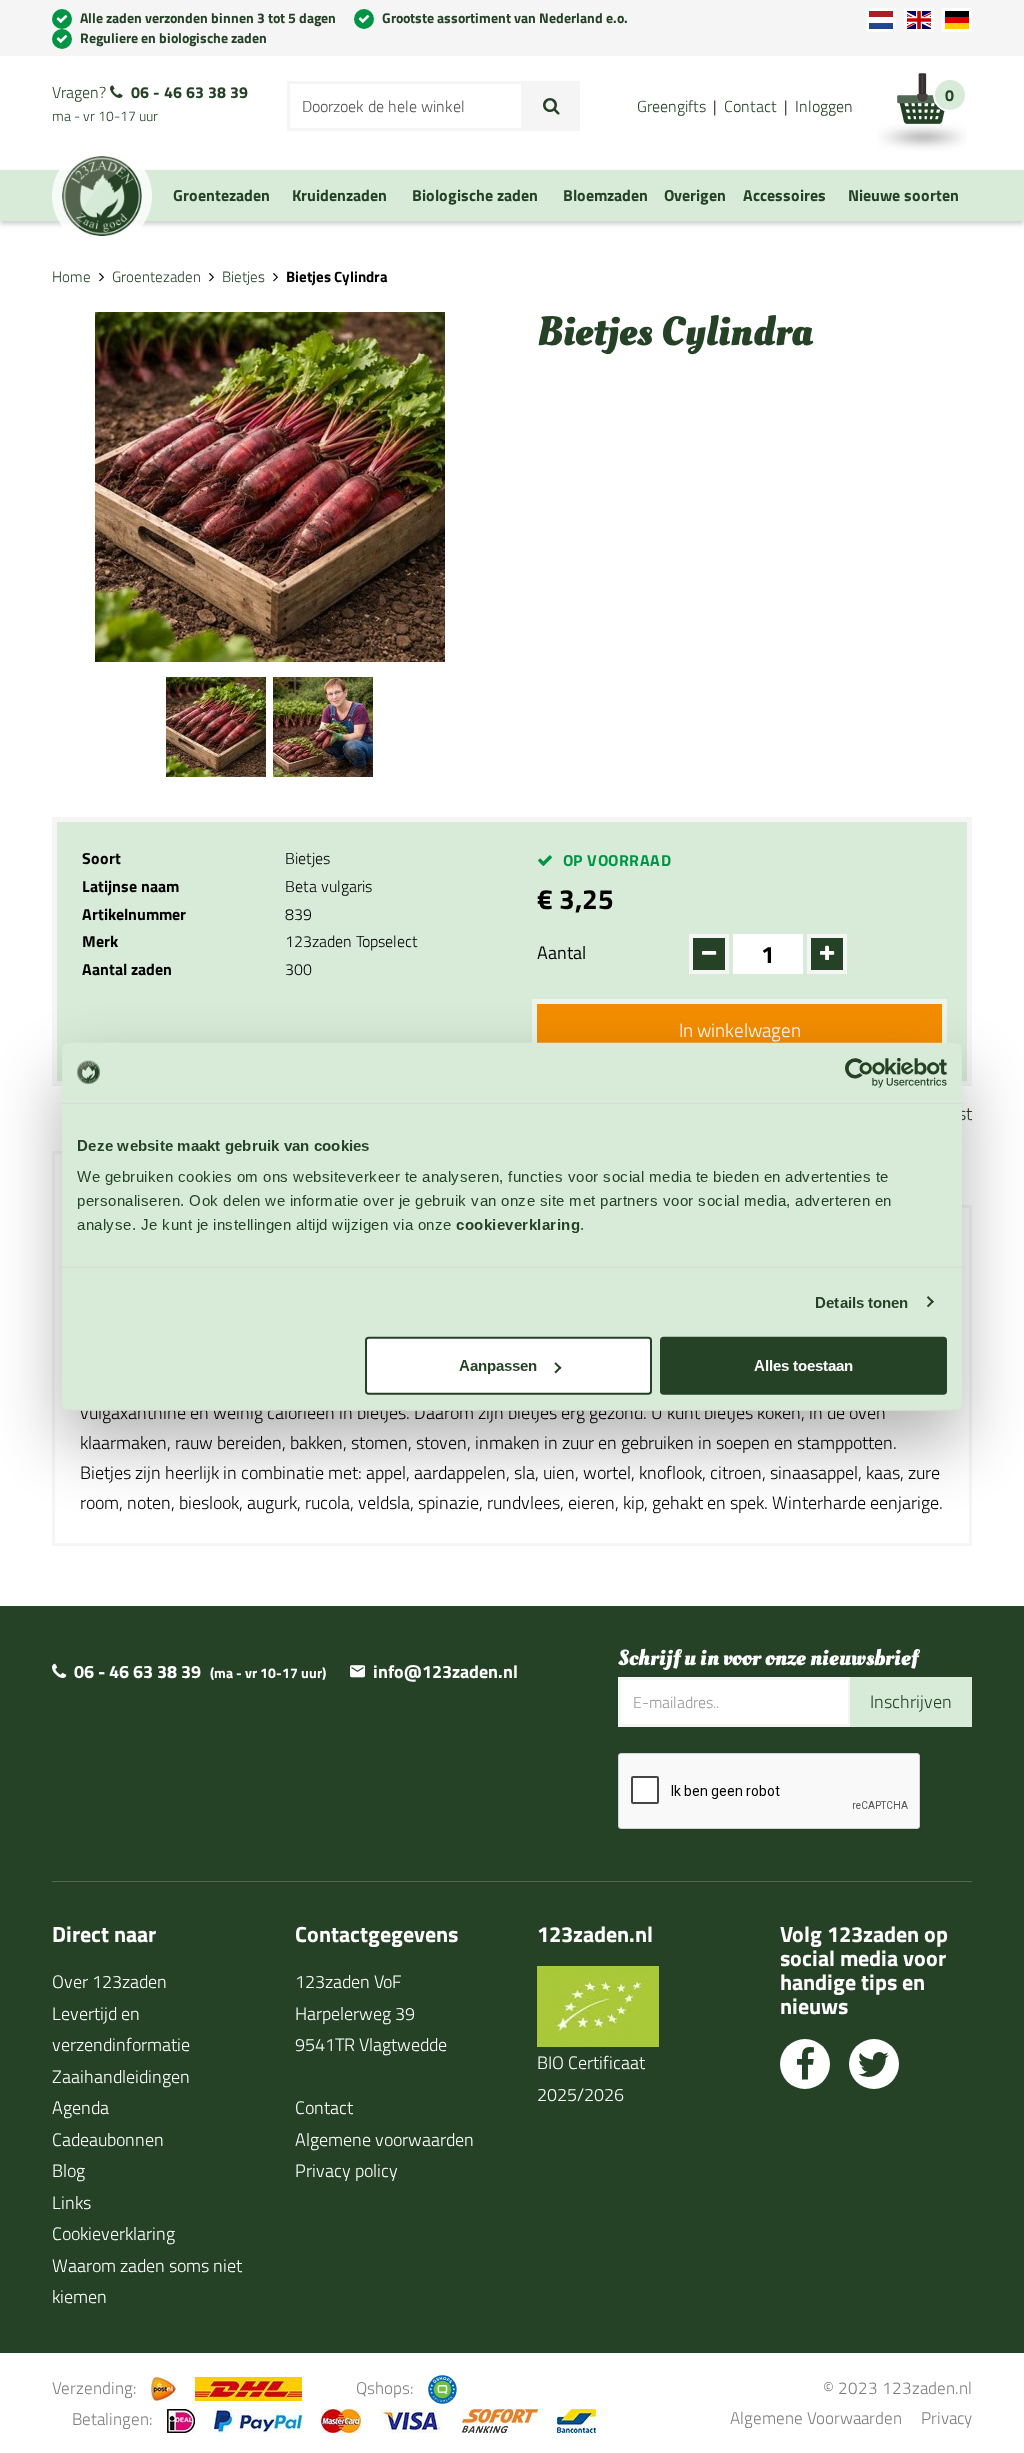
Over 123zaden (109, 1981)
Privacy (946, 2417)
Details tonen (861, 1301)
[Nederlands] (881, 20)
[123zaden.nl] (102, 196)
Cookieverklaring (113, 2233)
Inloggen (824, 106)
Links (71, 2202)
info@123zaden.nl (445, 1671)
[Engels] (919, 20)
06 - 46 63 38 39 (189, 92)
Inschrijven (911, 1701)
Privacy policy (346, 2170)
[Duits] (957, 20)
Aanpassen (498, 1365)
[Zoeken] (551, 106)
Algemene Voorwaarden (816, 2417)
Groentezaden (156, 276)
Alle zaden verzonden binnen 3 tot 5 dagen (208, 17)
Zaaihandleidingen (121, 2076)
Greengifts (671, 106)
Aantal (561, 952)
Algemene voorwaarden (384, 2139)
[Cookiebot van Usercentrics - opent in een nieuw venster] (859, 1072)
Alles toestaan (803, 1365)
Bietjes (243, 276)
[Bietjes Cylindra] (216, 724)
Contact (750, 106)
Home (71, 276)
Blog (68, 2170)
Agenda (80, 2107)
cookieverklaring (518, 1224)
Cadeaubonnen (108, 2139)
